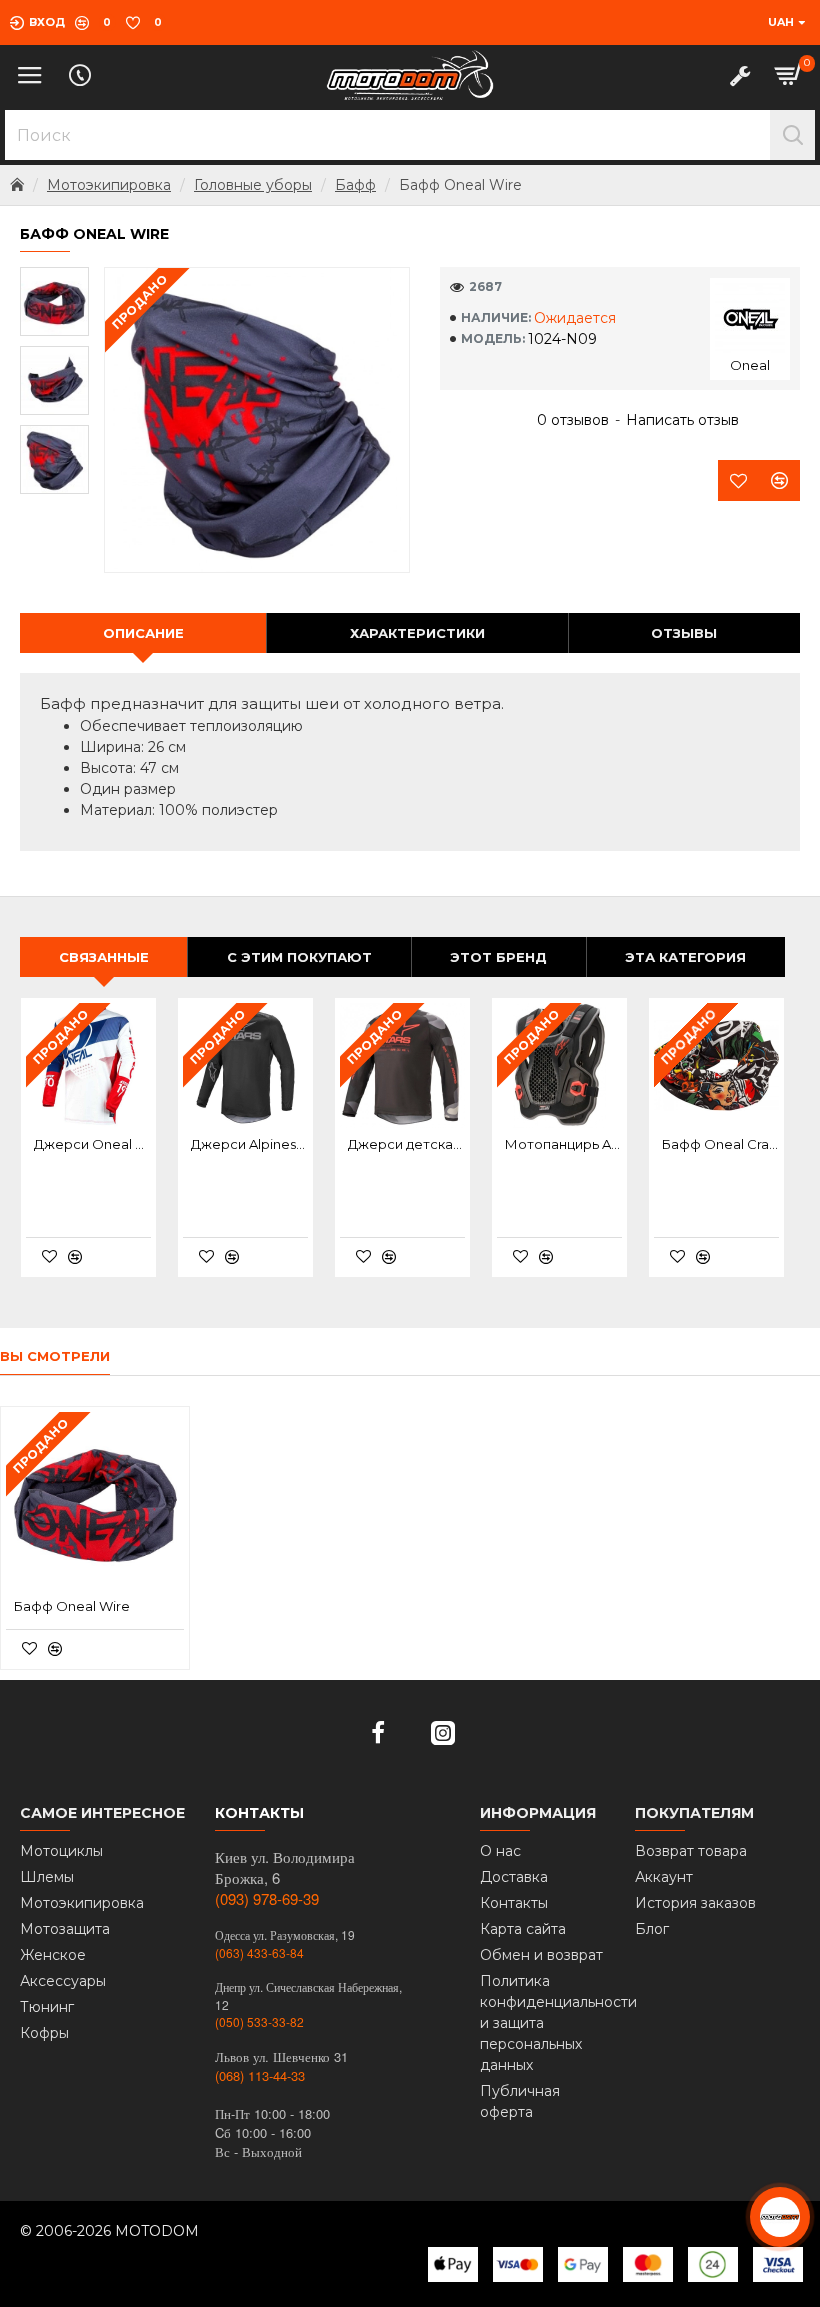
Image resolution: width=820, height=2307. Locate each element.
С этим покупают (299, 957)
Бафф (355, 185)
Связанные (104, 957)
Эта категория (685, 957)
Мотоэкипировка (109, 185)
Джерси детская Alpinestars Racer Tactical (406, 1144)
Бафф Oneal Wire (72, 1606)
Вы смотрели (55, 1356)
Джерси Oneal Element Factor (92, 1144)
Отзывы (684, 633)
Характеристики (417, 633)
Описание (143, 633)
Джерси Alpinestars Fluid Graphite (249, 1144)
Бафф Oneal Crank (720, 1144)
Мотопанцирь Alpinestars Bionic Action (563, 1144)
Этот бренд (498, 957)
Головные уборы (253, 185)
